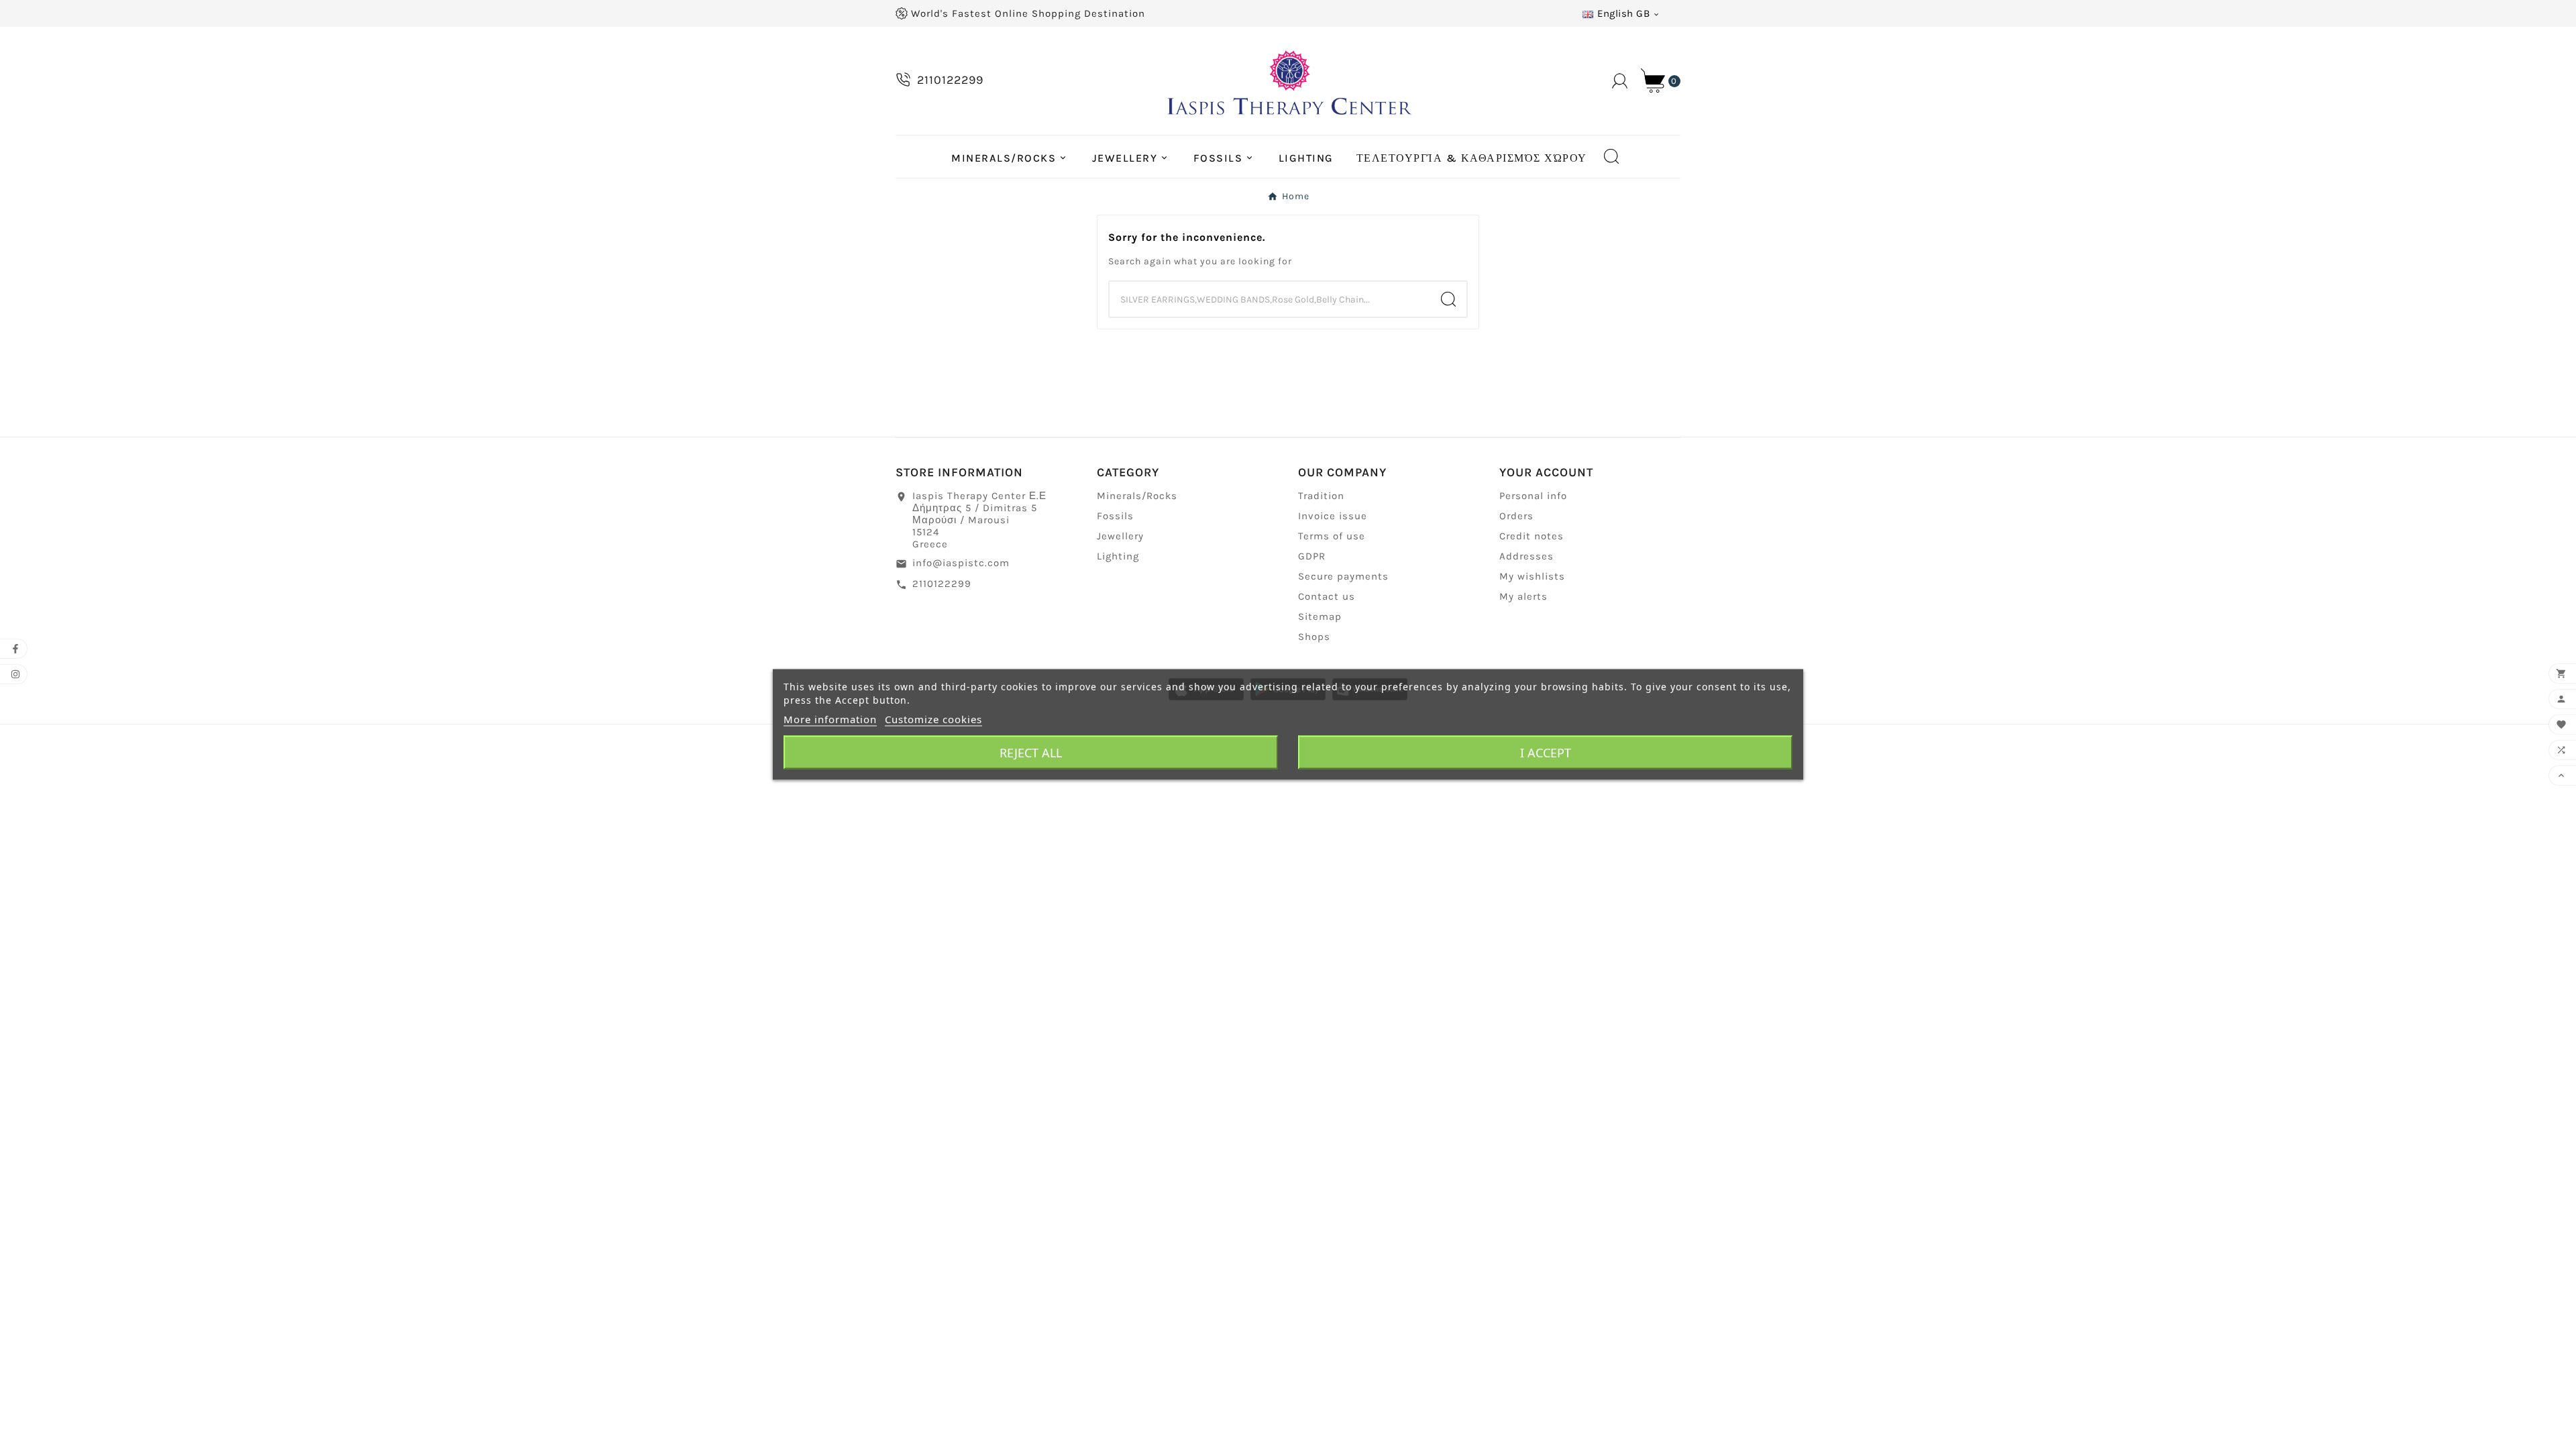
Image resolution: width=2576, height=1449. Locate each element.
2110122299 (942, 584)
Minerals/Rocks (1137, 496)
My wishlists (1532, 576)
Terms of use (1332, 536)
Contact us (1327, 596)
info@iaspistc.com (961, 563)
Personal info (1533, 496)
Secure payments (1343, 576)
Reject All (1031, 753)
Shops (1314, 637)
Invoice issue (1333, 516)
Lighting (1118, 556)
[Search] (1448, 299)
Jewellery (1120, 536)
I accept (1546, 753)
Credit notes (1532, 536)
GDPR (1312, 556)
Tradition (1321, 496)
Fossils (1115, 516)
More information (830, 719)
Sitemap (1320, 616)
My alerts (1523, 596)
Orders (1516, 516)
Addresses (1526, 556)
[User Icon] (1620, 81)
